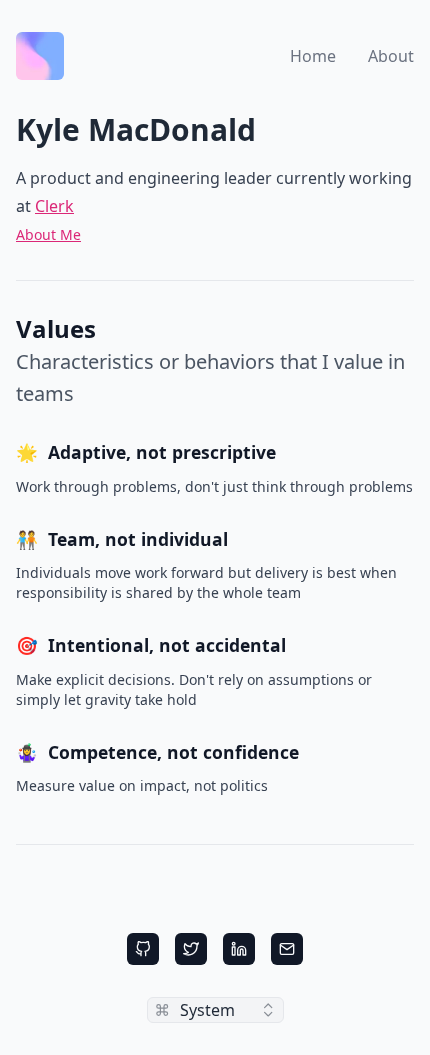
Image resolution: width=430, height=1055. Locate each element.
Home (313, 56)
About (391, 56)
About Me (48, 234)
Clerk (54, 206)
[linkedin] (239, 949)
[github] (143, 949)
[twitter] (191, 949)
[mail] (287, 949)
